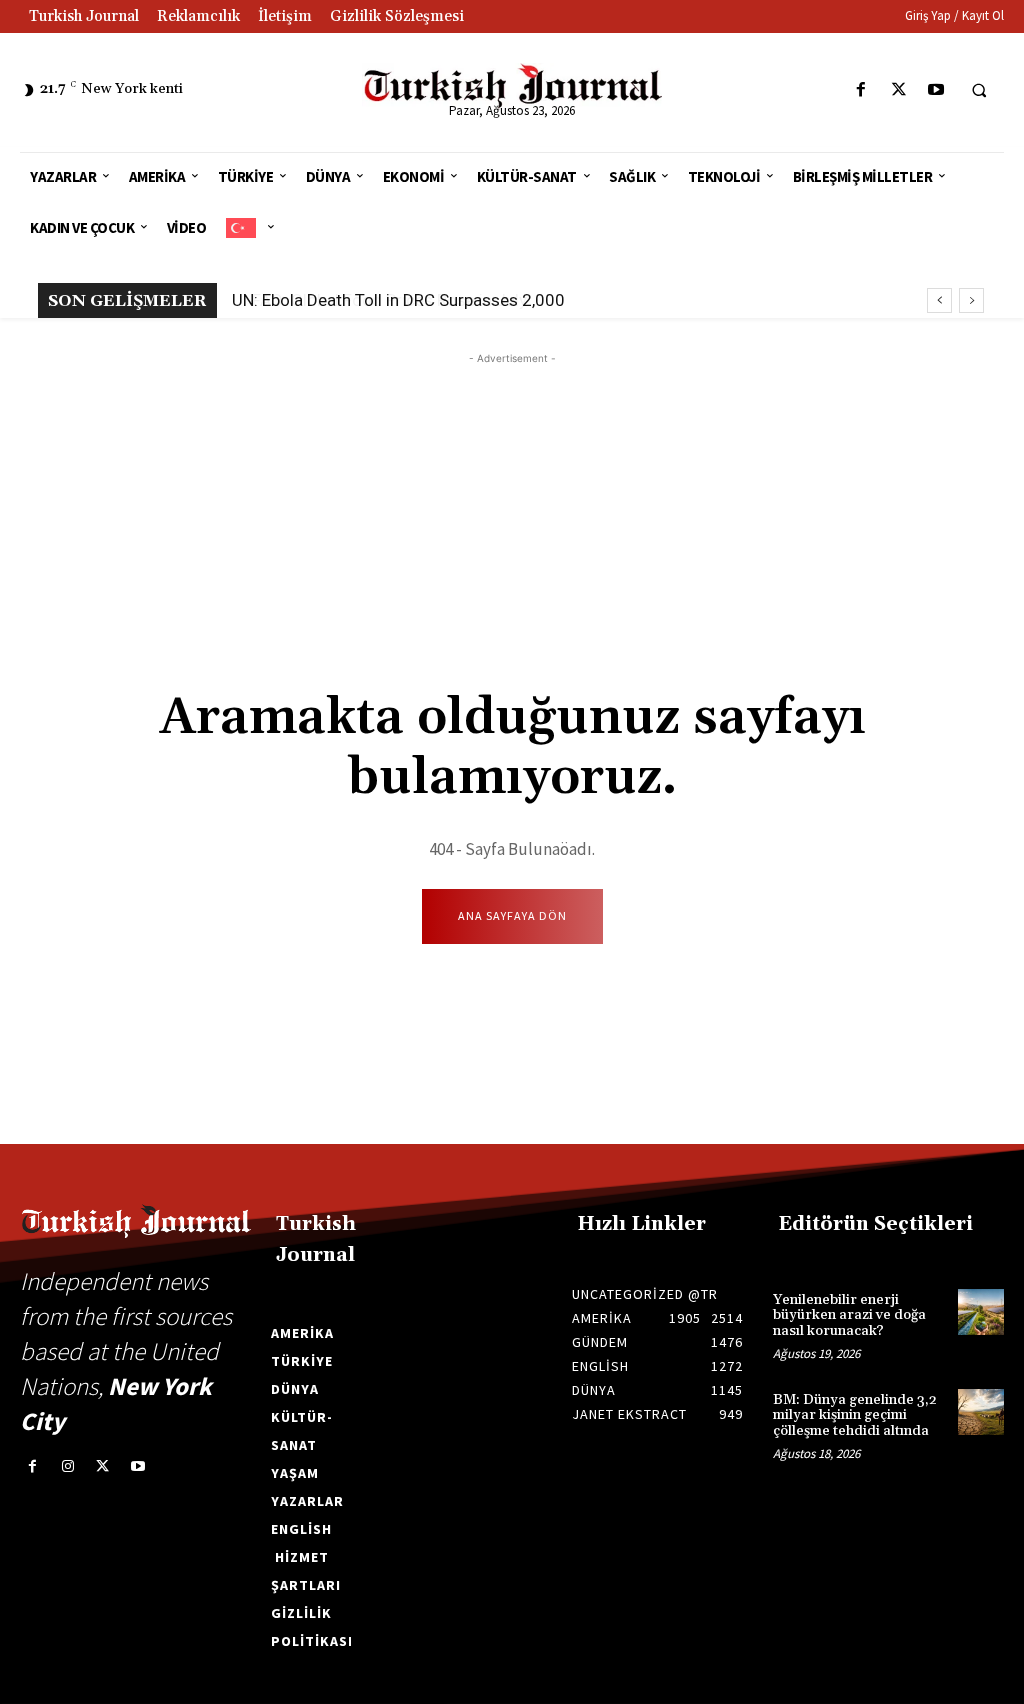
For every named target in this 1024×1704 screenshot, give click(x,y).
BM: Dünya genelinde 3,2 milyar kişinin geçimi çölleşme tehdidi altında (855, 1415)
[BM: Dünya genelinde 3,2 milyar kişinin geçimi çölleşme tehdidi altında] (981, 1412)
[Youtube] (935, 90)
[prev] (939, 300)
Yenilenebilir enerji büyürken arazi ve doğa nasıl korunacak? (849, 1315)
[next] (971, 300)
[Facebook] (861, 90)
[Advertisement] (512, 509)
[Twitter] (898, 90)
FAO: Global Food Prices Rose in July (377, 300)
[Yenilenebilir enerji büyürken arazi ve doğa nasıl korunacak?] (981, 1312)
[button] (979, 91)
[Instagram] (67, 1466)
